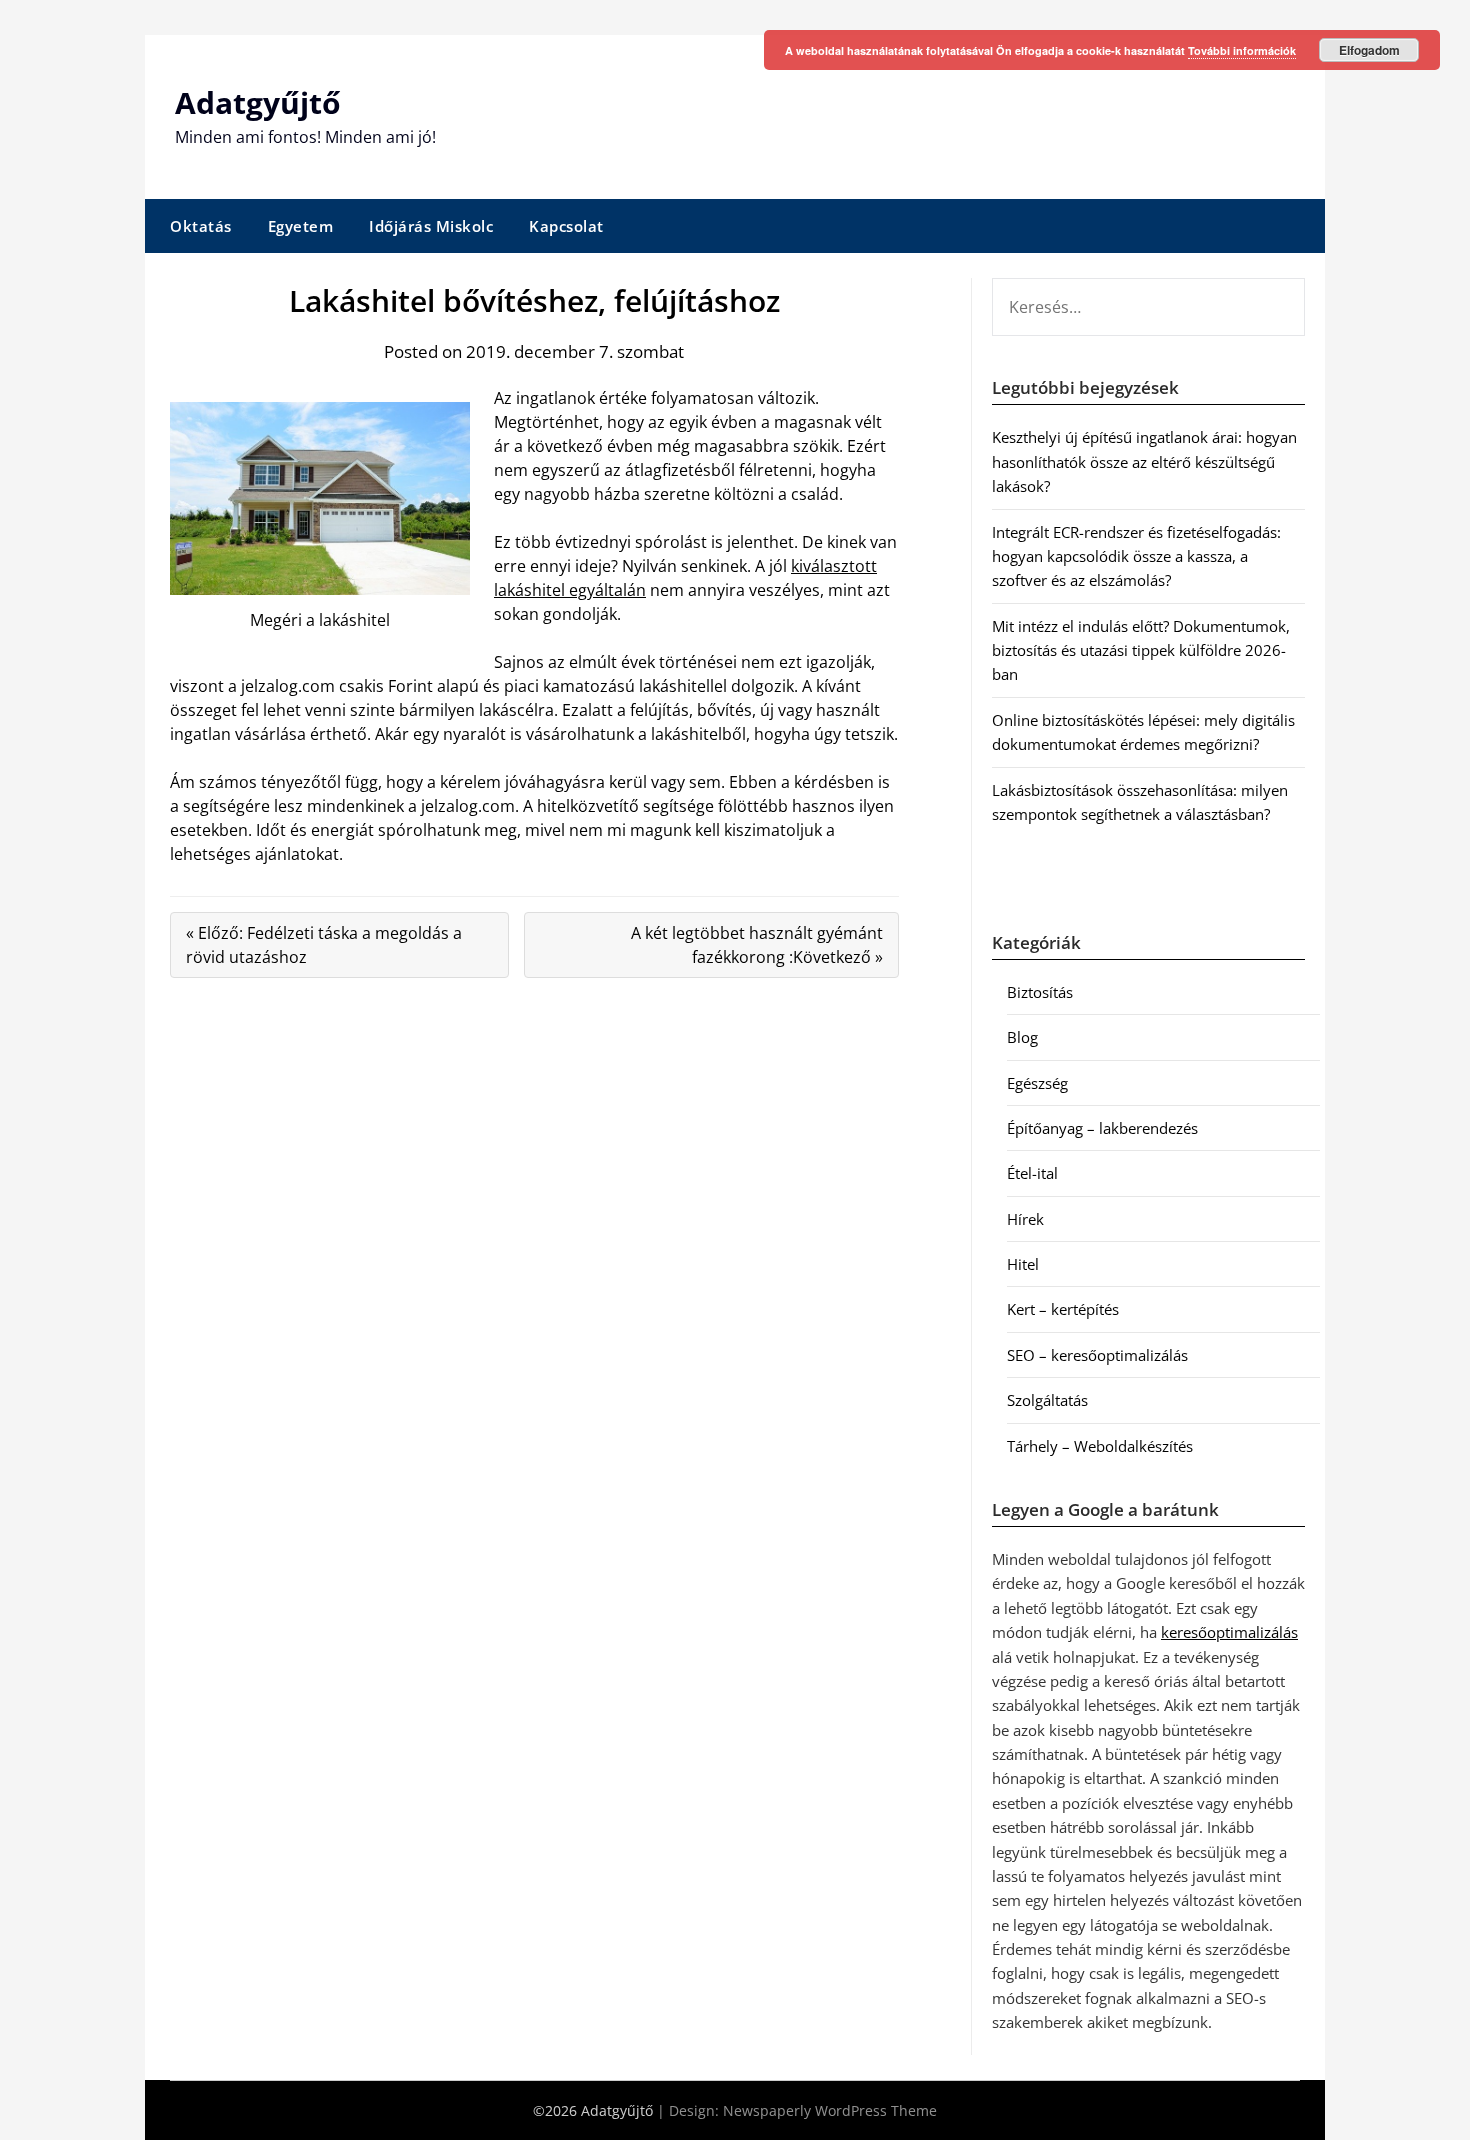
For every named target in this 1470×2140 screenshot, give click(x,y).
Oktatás (201, 226)
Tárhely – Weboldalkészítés (1100, 1446)
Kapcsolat (566, 226)
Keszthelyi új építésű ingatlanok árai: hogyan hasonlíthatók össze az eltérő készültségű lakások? (1144, 461)
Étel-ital (1032, 1173)
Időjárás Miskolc (431, 226)
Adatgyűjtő (258, 102)
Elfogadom (1369, 50)
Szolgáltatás (1047, 1400)
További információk (1242, 50)
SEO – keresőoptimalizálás (1097, 1355)
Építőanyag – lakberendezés (1102, 1128)
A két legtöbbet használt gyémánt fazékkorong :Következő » (757, 945)
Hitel (1023, 1264)
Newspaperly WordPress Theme (830, 2110)
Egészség (1037, 1083)
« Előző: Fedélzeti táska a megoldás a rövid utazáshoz (324, 945)
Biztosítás (1040, 992)
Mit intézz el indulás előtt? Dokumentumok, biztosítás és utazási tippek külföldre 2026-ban (1141, 650)
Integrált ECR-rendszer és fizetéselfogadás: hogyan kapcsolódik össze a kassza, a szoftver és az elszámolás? (1136, 556)
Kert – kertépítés (1063, 1309)
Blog (1022, 1037)
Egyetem (301, 226)
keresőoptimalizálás (1229, 1632)
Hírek (1025, 1219)
